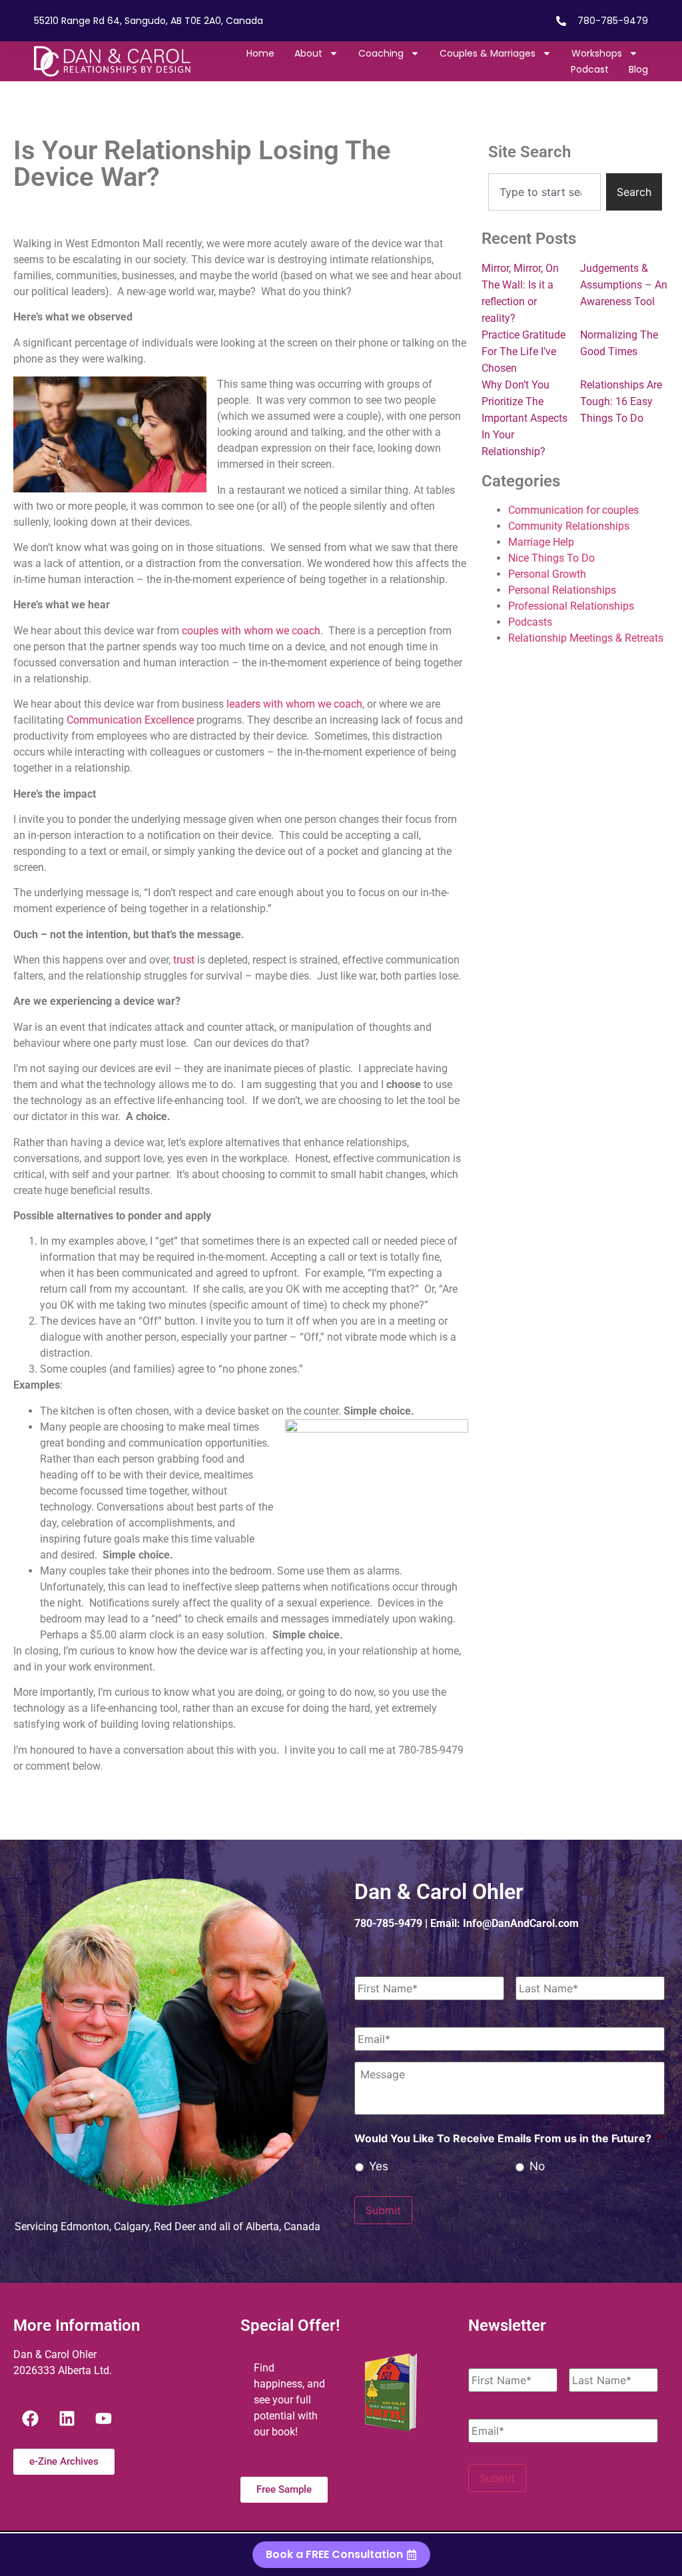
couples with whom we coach (251, 631)
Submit (383, 2210)
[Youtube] (103, 2419)
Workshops (597, 53)
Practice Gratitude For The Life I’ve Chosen (523, 351)
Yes (379, 2166)
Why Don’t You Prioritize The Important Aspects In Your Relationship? (524, 418)
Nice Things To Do (551, 558)
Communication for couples (573, 510)
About (308, 53)
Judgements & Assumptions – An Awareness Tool (624, 285)
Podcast (590, 69)
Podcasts (530, 622)
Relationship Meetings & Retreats (586, 638)
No (537, 2166)
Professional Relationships (571, 606)
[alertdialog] (341, 2555)
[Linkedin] (67, 2419)
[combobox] (544, 192)
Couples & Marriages (488, 53)
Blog (638, 69)
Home (260, 53)
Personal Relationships (562, 590)
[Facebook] (30, 2419)
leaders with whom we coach (293, 704)
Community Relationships (569, 526)
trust (184, 960)
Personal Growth (547, 574)
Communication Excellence (130, 720)
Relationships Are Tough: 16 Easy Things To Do (621, 401)
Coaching (381, 53)
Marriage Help (541, 542)
